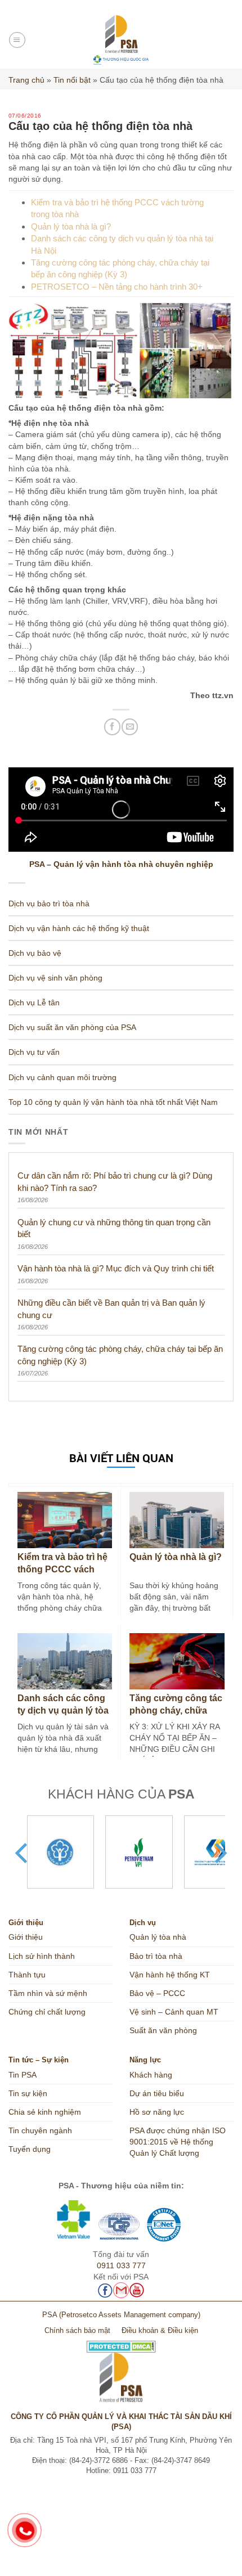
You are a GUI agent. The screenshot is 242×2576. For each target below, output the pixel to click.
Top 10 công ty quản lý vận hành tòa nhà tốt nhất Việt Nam (113, 1102)
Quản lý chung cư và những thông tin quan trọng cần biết (114, 1228)
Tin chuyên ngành (40, 2130)
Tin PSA (23, 2075)
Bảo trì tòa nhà (156, 1956)
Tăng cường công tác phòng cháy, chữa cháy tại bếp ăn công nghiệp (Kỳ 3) (120, 1355)
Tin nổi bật (72, 80)
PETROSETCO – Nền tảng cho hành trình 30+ (117, 287)
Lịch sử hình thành (42, 1956)
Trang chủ (26, 80)
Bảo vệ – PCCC (157, 1993)
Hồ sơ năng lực (157, 2112)
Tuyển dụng (30, 2149)
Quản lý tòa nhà (158, 1937)
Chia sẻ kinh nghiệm (45, 2112)
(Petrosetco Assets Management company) (130, 2315)
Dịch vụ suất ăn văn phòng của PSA (72, 1027)
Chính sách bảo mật (77, 2331)
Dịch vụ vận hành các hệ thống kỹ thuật (79, 928)
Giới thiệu (26, 1937)
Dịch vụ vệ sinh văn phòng (55, 978)
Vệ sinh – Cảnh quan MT (174, 2012)
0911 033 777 (121, 2265)
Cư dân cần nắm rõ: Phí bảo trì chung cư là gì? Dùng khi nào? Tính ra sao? (115, 1181)
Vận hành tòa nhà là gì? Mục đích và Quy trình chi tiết (116, 1268)
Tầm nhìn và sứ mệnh (48, 1993)
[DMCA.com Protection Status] (121, 2342)
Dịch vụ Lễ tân (34, 1002)
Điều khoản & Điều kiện (160, 2331)
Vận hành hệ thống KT (170, 1975)
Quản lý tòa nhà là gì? (71, 226)
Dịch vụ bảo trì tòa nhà (49, 903)
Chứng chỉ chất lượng (47, 2012)
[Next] (219, 1853)
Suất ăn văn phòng (163, 2030)
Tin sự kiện (28, 2093)
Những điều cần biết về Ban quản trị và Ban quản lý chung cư (111, 1309)
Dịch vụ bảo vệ (35, 953)
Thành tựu (27, 1975)
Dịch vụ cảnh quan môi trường (62, 1077)
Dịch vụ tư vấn (34, 1052)
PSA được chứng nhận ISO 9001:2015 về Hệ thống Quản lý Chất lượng (178, 2142)
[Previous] (23, 1853)
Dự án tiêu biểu (157, 2093)
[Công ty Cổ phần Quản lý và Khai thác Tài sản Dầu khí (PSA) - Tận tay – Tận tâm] (121, 40)
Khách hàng (151, 2075)
